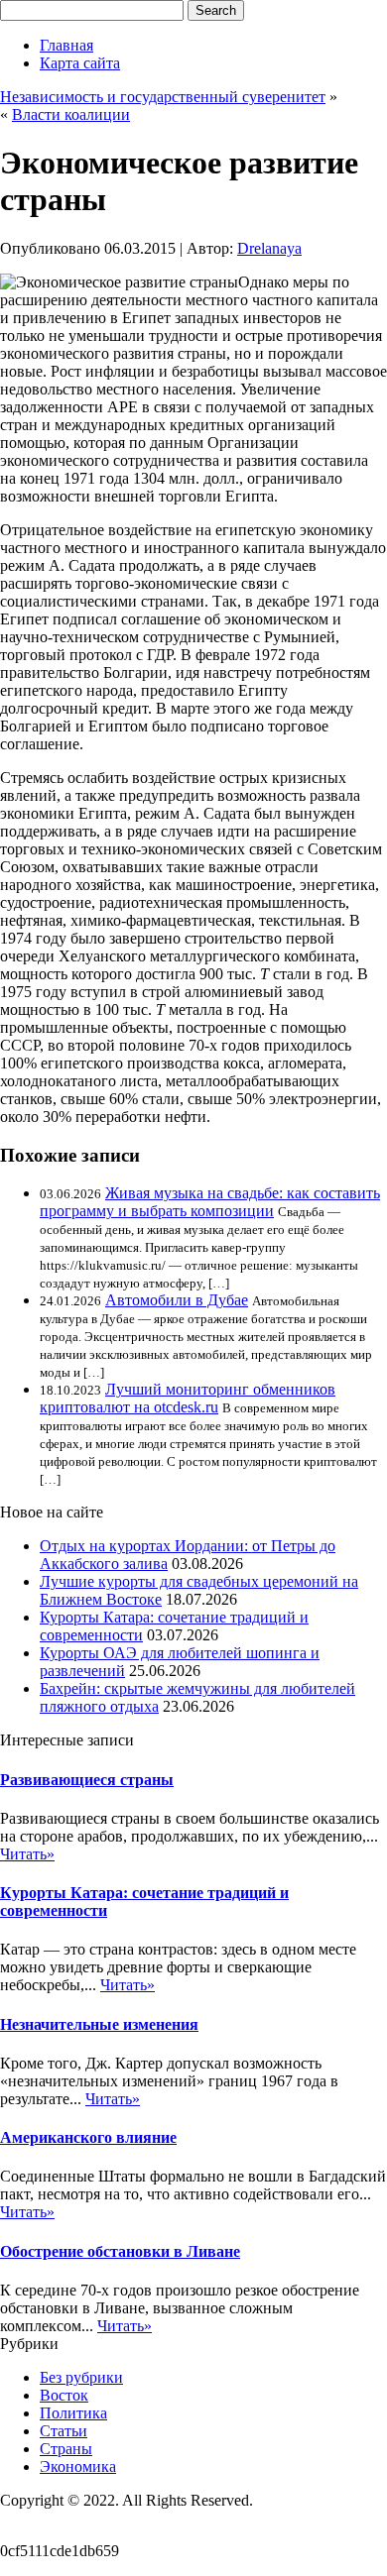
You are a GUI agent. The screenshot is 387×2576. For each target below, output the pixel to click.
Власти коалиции (71, 114)
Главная (66, 45)
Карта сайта (80, 63)
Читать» (27, 1854)
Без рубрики (81, 2377)
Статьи (64, 2431)
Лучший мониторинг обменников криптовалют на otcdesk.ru (188, 1398)
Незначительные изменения (99, 2024)
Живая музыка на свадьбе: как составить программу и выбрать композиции (210, 1202)
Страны (66, 2449)
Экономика (78, 2466)
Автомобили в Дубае (177, 1300)
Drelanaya (269, 248)
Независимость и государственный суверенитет (163, 97)
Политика (73, 2413)
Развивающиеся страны (87, 1780)
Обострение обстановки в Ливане (120, 2251)
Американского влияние (88, 2137)
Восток (64, 2395)
